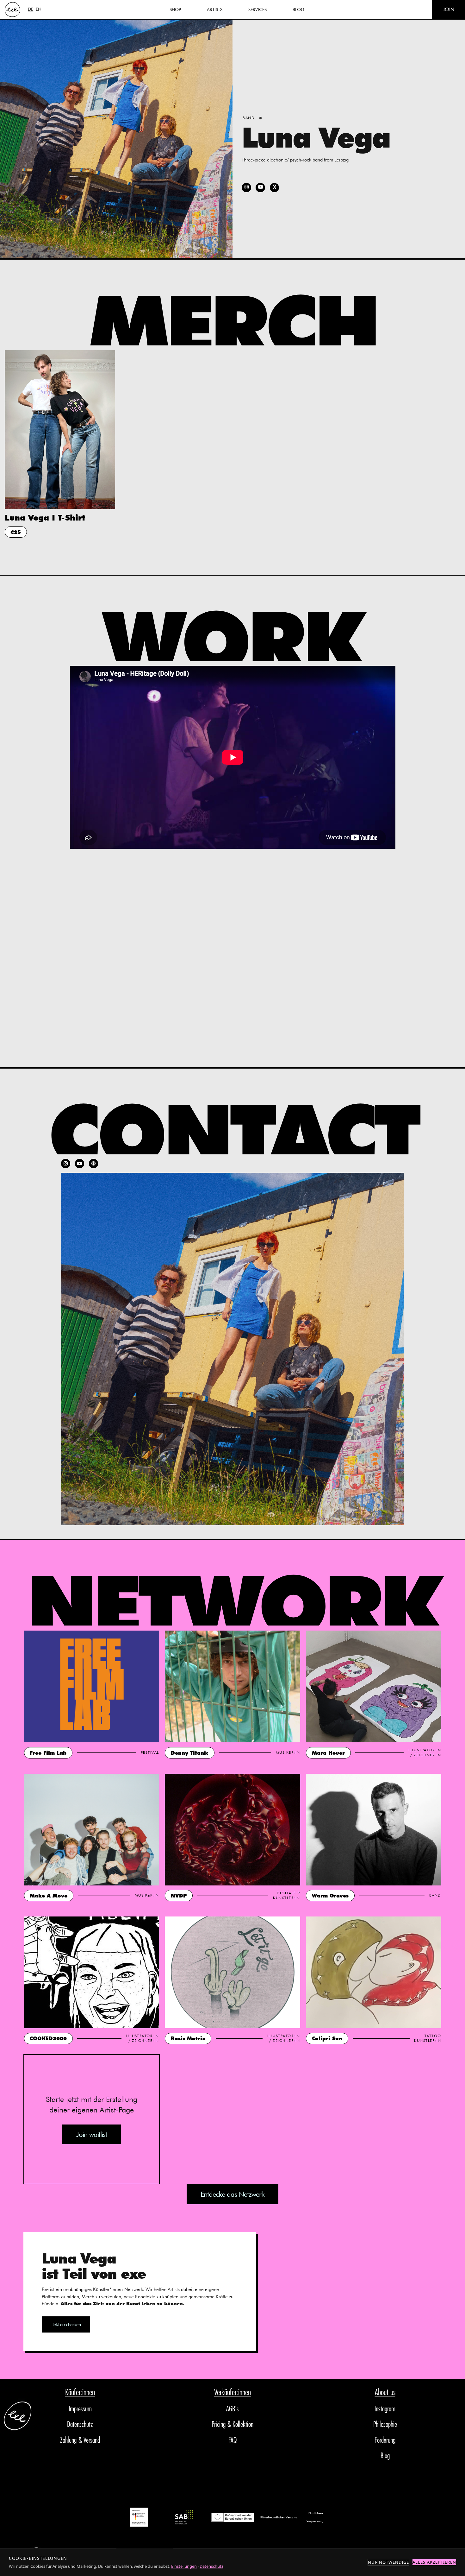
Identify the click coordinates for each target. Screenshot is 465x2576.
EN (39, 9)
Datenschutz (80, 2425)
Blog (385, 2456)
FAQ (232, 2440)
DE (31, 9)
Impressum (80, 2409)
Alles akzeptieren (434, 2562)
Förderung (385, 2440)
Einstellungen (184, 2566)
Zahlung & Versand (80, 2440)
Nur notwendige (389, 2562)
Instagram (385, 2409)
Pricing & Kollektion (232, 2425)
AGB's (232, 2409)
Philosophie (385, 2425)
